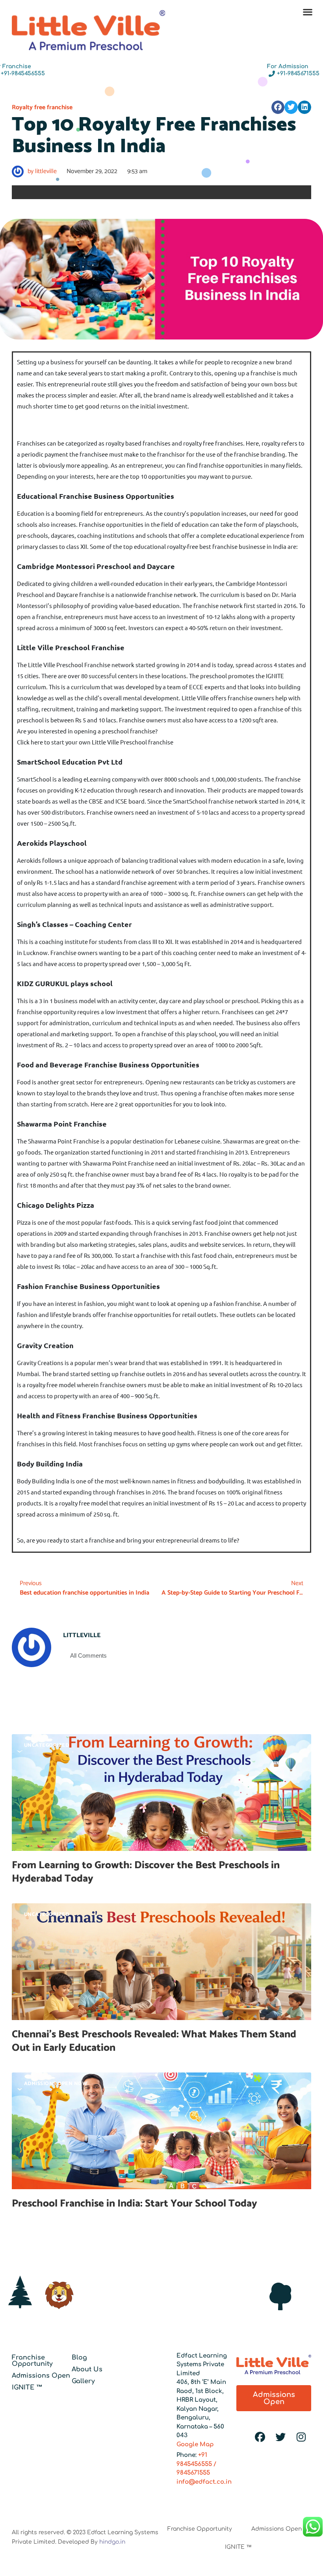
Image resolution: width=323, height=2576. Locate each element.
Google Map (195, 2444)
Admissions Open (41, 2376)
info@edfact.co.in (204, 2482)
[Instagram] (301, 2437)
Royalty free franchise (42, 107)
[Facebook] (260, 2437)
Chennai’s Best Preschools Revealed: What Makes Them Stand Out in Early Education (154, 2041)
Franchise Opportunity (32, 2361)
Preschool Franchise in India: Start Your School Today (135, 2204)
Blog (79, 2358)
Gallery (83, 2381)
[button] (307, 12)
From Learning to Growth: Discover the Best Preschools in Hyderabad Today (146, 1872)
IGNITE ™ (27, 2388)
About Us (87, 2369)
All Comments (88, 1655)
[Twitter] (280, 2437)
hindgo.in (112, 2542)
